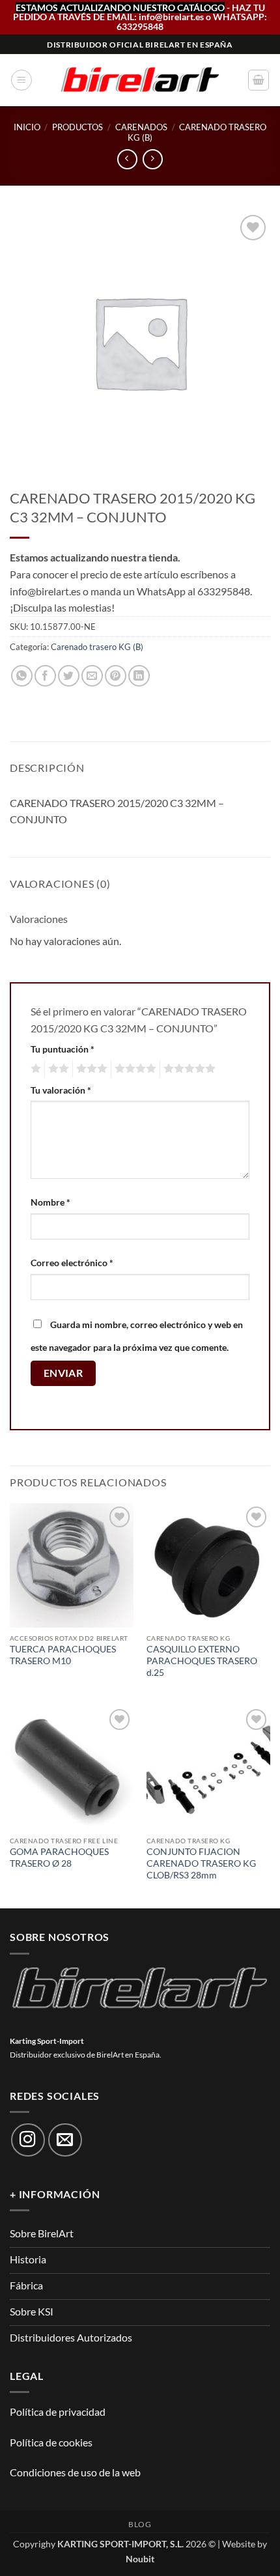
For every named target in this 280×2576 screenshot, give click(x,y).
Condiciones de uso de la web (75, 2472)
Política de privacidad (58, 2412)
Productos (77, 127)
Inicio (27, 127)
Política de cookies (51, 2442)
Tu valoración (61, 1090)
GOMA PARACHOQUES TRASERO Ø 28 (59, 1858)
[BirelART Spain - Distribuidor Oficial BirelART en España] (140, 80)
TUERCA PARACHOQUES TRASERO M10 (63, 1655)
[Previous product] (153, 159)
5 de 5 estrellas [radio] (188, 1069)
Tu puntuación (63, 1049)
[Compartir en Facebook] (45, 676)
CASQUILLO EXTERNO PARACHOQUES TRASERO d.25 (202, 1661)
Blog (140, 2524)
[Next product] (127, 159)
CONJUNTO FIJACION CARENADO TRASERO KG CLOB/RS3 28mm (201, 1863)
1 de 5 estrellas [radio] (34, 1069)
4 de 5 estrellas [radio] (133, 1069)
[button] (21, 80)
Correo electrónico (72, 1263)
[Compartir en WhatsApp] (22, 676)
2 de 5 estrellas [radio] (57, 1069)
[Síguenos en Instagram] (28, 2140)
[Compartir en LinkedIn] (139, 676)
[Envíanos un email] (65, 2140)
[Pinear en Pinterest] (116, 676)
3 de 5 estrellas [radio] (90, 1069)
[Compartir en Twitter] (69, 676)
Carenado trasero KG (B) (197, 132)
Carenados (141, 127)
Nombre (50, 1202)
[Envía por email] (92, 676)
